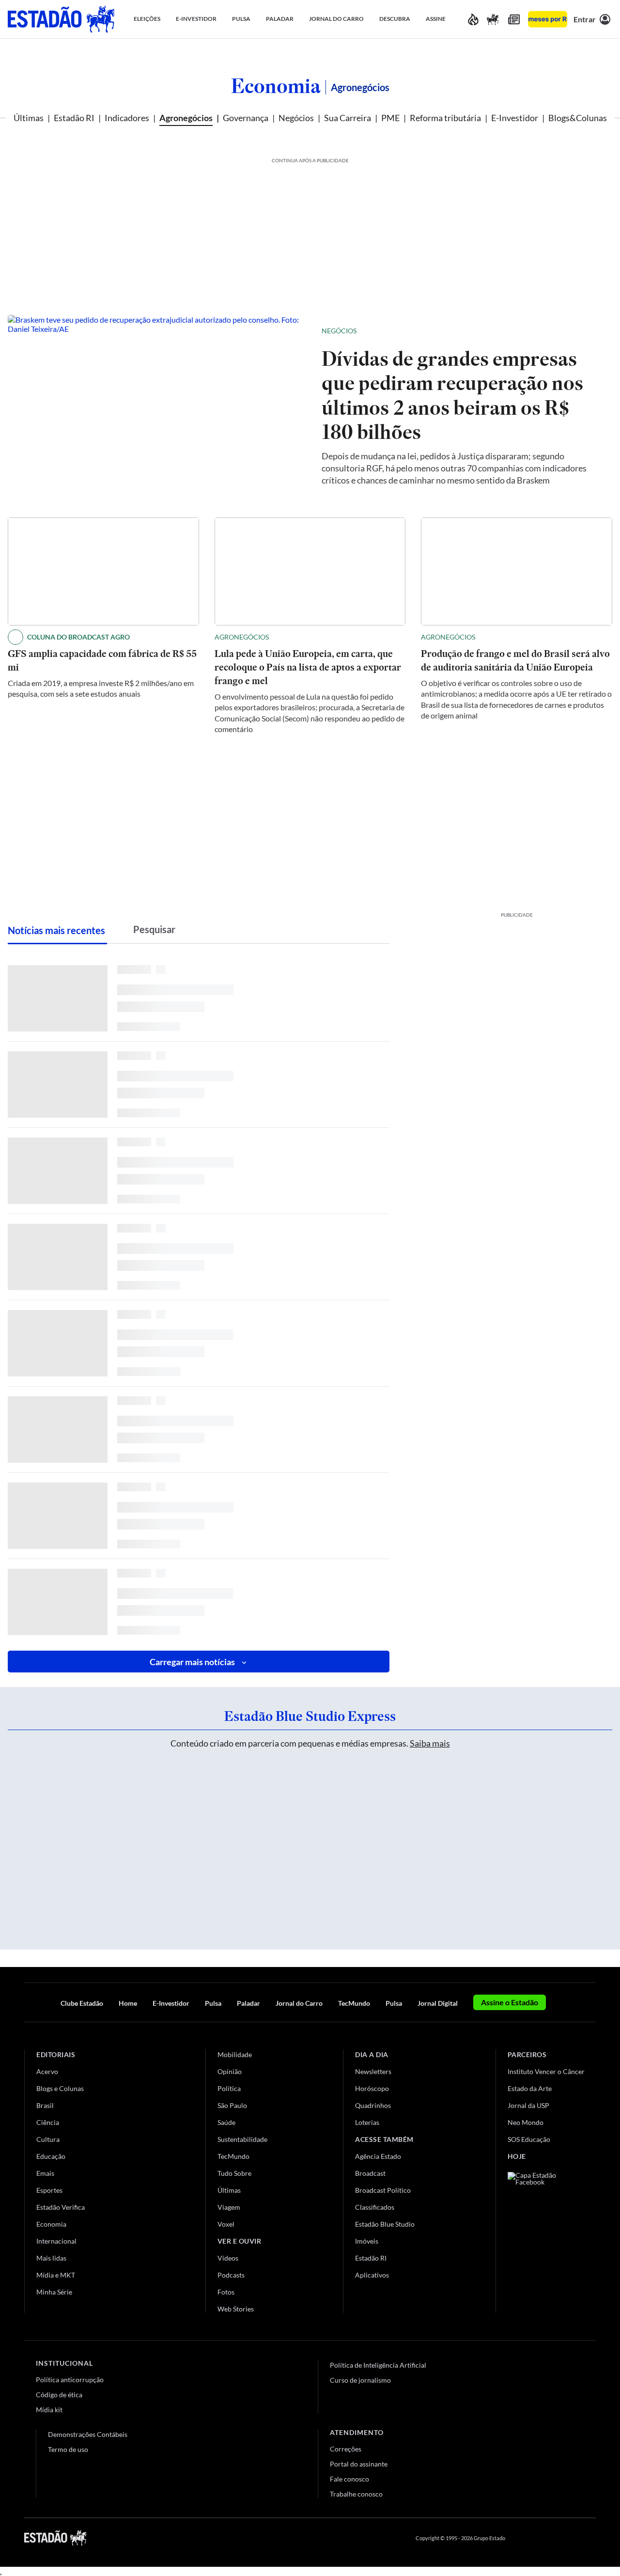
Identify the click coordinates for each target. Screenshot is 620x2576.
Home (128, 2003)
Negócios (296, 118)
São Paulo (232, 2105)
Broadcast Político (383, 2190)
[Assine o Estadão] (548, 19)
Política (229, 2088)
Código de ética (59, 2395)
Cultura (48, 2139)
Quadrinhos (373, 2105)
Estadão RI (74, 118)
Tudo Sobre (234, 2173)
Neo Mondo (526, 2122)
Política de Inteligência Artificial (378, 2365)
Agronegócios (186, 118)
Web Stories (236, 2309)
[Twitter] (544, 2538)
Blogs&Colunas (578, 118)
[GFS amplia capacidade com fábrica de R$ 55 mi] (103, 571)
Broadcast (370, 2173)
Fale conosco (349, 2479)
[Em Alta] (473, 19)
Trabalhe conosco (356, 2494)
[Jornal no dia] (547, 2237)
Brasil (45, 2105)
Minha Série (54, 2292)
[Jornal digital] (514, 19)
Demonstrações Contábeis (88, 2434)
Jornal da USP (528, 2105)
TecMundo (354, 2003)
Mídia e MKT (56, 2275)
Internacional (56, 2241)
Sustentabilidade (242, 2139)
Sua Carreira (348, 118)
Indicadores (127, 118)
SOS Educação (529, 2139)
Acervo (47, 2071)
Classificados (375, 2207)
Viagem (229, 2207)
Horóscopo (372, 2088)
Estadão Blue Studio (385, 2224)
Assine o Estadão (510, 2002)
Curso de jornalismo (360, 2380)
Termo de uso (68, 2449)
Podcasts (231, 2275)
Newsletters (373, 2071)
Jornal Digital (438, 2003)
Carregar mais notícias (192, 1662)
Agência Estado (378, 2156)
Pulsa (213, 2003)
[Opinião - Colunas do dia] (493, 19)
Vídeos (228, 2258)
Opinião (230, 2071)
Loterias (367, 2122)
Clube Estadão (82, 2003)
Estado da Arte (530, 2088)
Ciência (48, 2122)
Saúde (226, 2122)
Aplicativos (372, 2275)
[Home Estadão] (61, 19)
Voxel (226, 2224)
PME (390, 118)
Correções (346, 2449)
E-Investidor (515, 118)
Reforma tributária (445, 118)
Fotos (226, 2292)
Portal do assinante (359, 2464)
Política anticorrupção (70, 2380)
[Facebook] (522, 2538)
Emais (45, 2173)
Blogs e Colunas (60, 2088)
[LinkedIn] (591, 2538)
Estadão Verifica (61, 2207)
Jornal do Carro (299, 2003)
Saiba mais (430, 1743)
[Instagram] (569, 2538)
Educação (51, 2156)
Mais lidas (51, 2258)
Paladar (248, 2003)
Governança (246, 118)
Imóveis (367, 2241)
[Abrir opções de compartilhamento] (589, 331)
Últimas (29, 118)
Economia (276, 86)
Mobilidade (235, 2054)
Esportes (49, 2190)
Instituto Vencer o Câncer (546, 2071)
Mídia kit (49, 2410)
